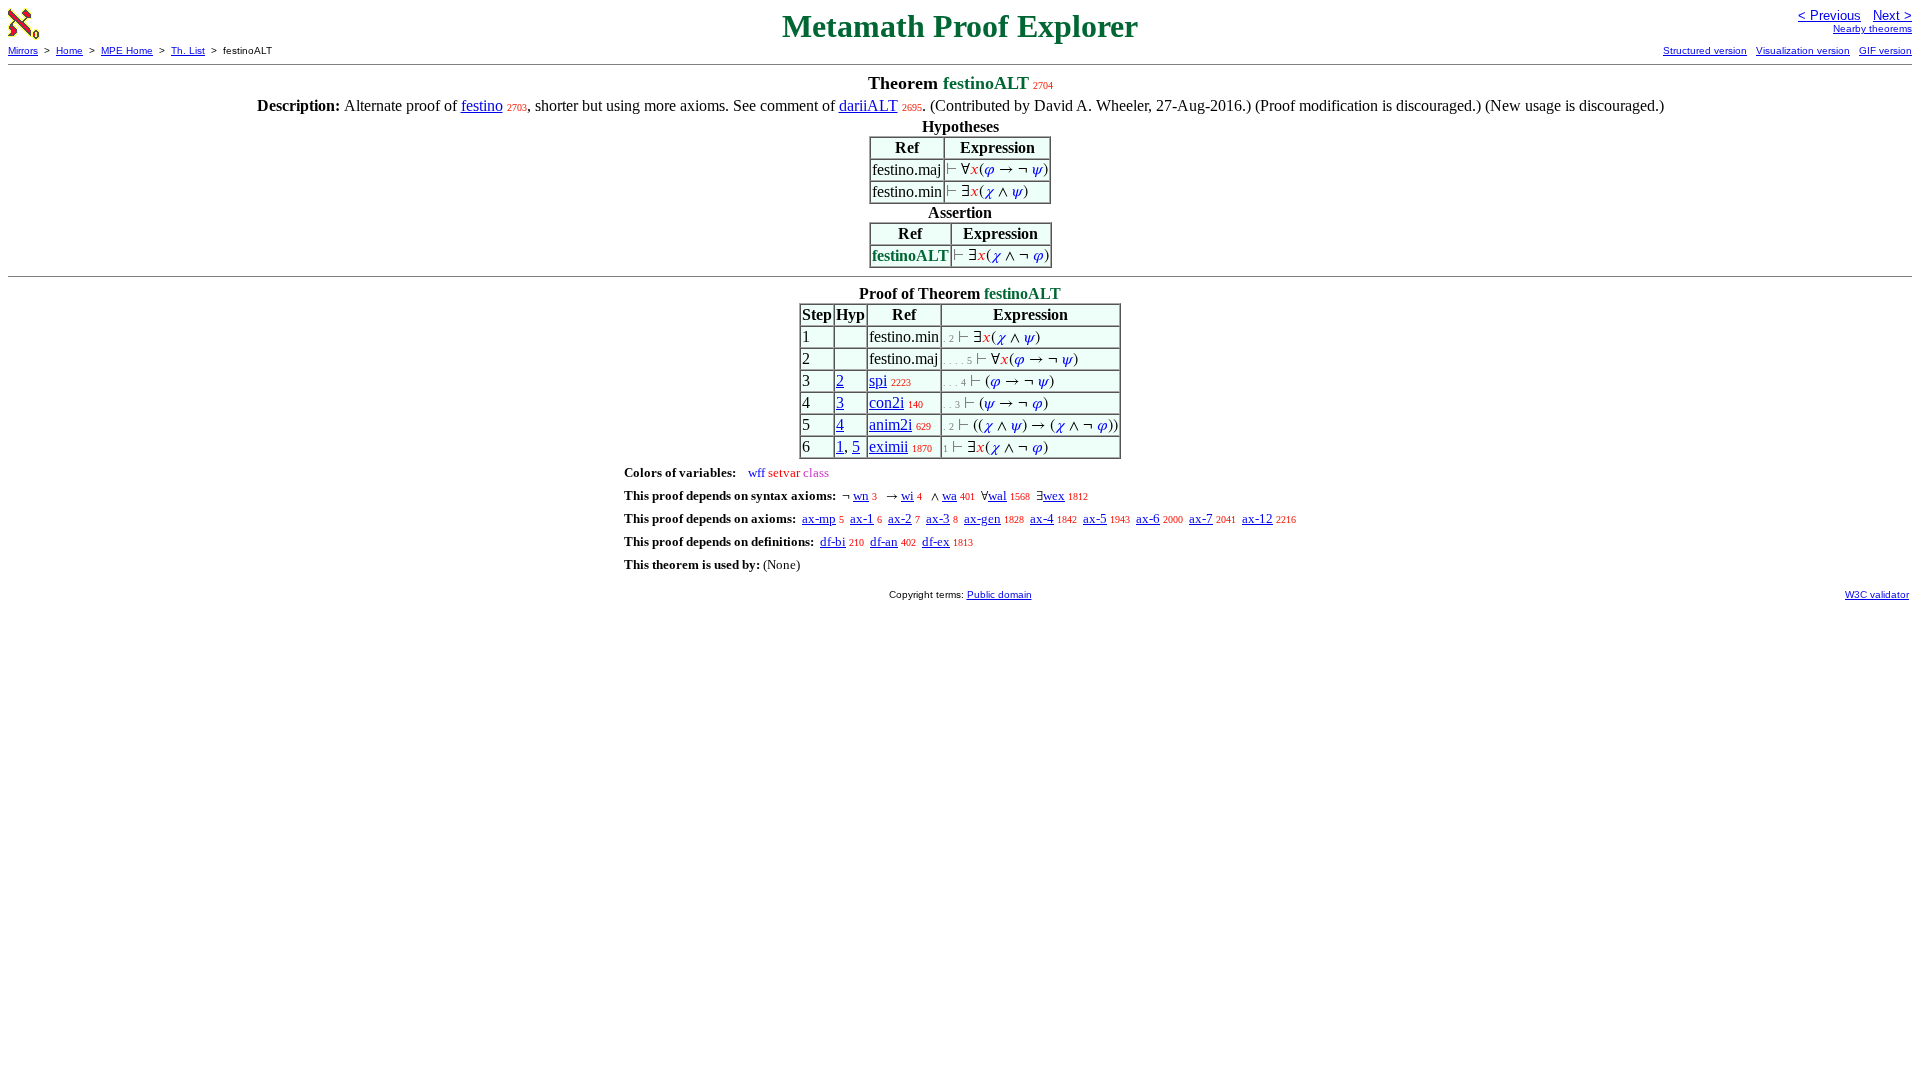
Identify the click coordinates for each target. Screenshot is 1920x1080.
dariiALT (868, 105)
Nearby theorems (1872, 28)
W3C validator (1877, 594)
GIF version (1885, 50)
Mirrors (23, 50)
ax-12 (1257, 518)
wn (861, 495)
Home (69, 50)
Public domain (999, 594)
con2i (886, 402)
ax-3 (938, 518)
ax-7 (1201, 518)
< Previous (1829, 15)
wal (997, 495)
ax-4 (1042, 518)
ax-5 (1095, 518)
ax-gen (982, 518)
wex (1054, 495)
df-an (884, 541)
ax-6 (1148, 518)
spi (878, 380)
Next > (1892, 15)
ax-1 (862, 518)
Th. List (188, 50)
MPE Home (127, 50)
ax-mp (819, 518)
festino (482, 105)
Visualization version (1803, 50)
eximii (888, 446)
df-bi (833, 541)
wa (949, 495)
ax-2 (900, 518)
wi (907, 495)
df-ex (936, 541)
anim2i (890, 424)
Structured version (1705, 50)
